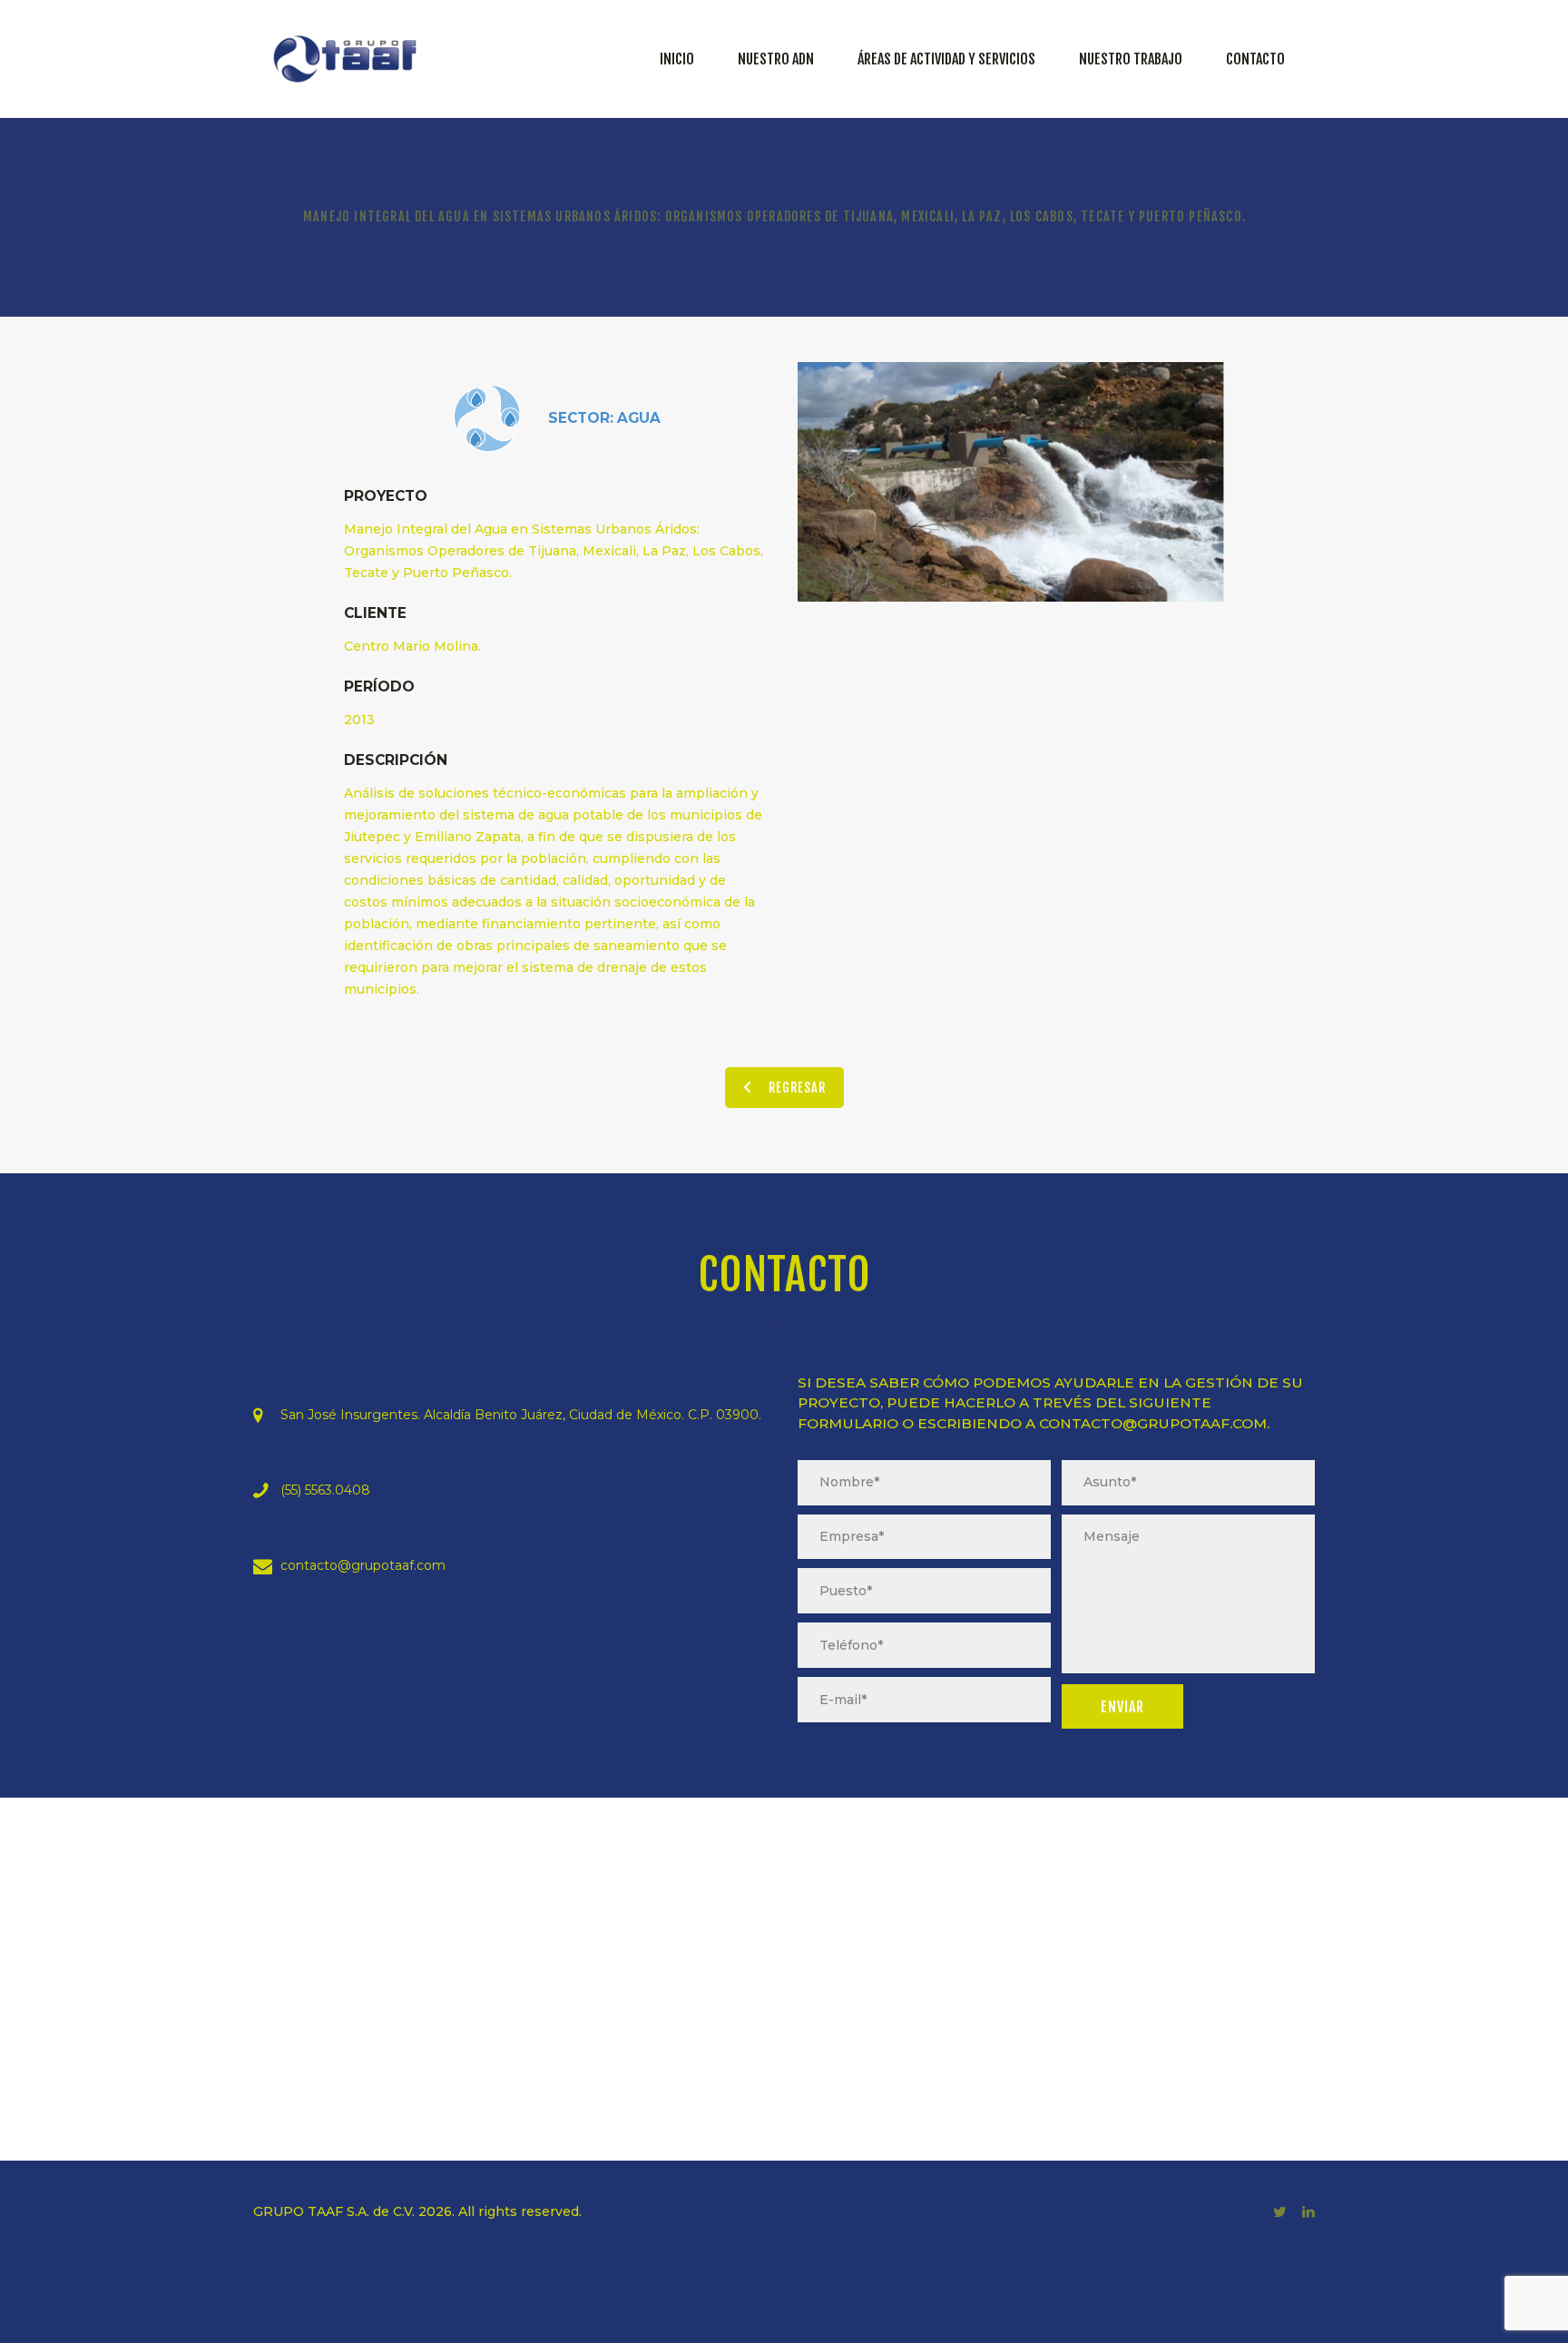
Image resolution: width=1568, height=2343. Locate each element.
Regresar (797, 1088)
